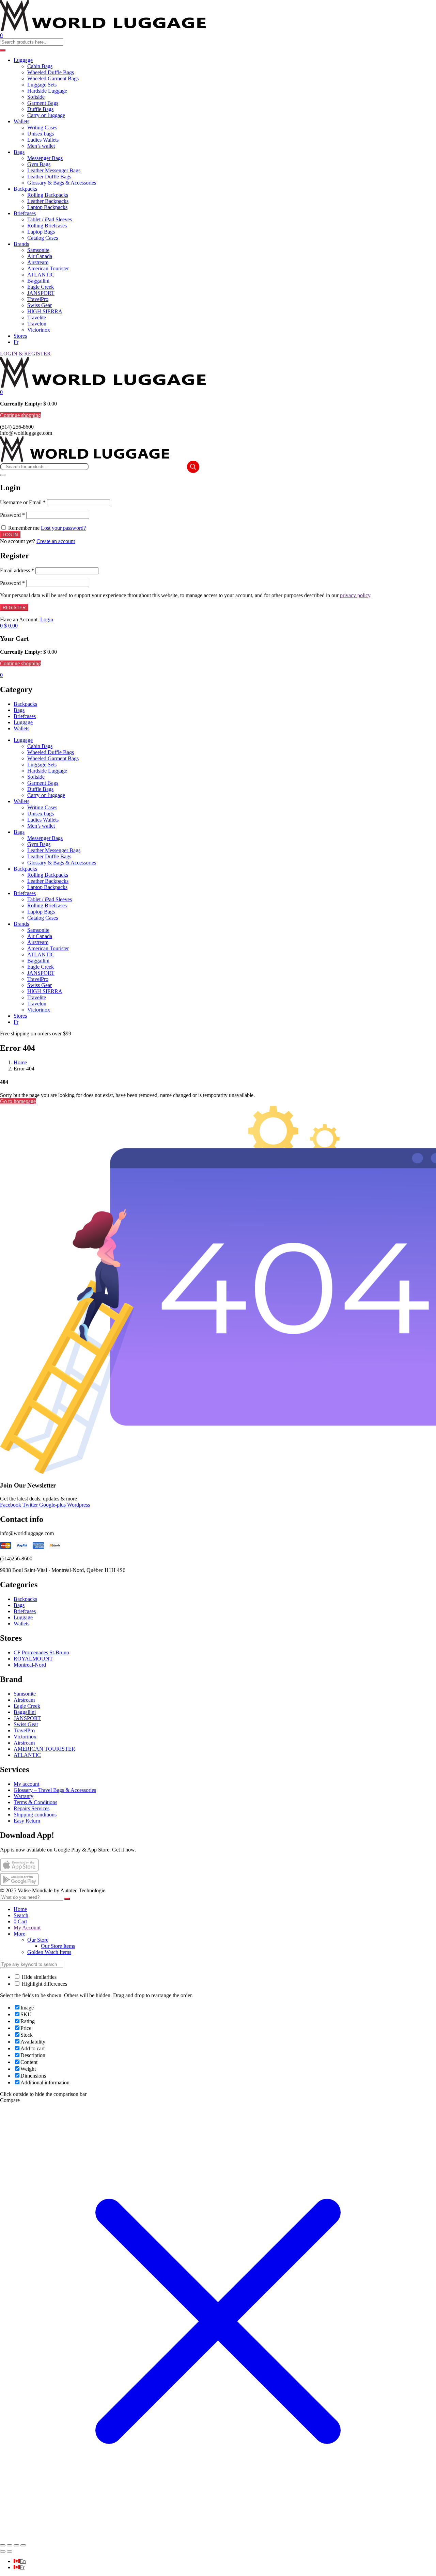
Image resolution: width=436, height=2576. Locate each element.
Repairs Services (32, 1808)
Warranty (24, 1796)
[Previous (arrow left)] (3, 2551)
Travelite (37, 317)
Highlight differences (44, 1984)
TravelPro (38, 299)
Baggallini (38, 281)
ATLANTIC (41, 275)
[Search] (193, 467)
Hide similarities (38, 1977)
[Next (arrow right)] (10, 2551)
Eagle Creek (41, 287)
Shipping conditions (35, 1815)
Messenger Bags (45, 158)
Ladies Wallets (43, 140)
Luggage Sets (42, 85)
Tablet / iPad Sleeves (50, 219)
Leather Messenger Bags (54, 170)
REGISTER (14, 608)
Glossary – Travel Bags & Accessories (55, 1790)
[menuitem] (20, 2561)
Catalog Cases (43, 238)
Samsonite (38, 250)
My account (26, 1784)
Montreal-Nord (30, 1665)
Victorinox (39, 330)
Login (47, 619)
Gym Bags (39, 164)
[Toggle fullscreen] (10, 2545)
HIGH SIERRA (45, 311)
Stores (20, 336)
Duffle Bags (40, 109)
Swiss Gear (40, 305)
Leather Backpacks (48, 201)
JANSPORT (41, 293)
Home (20, 1062)
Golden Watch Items (49, 1952)
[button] (1, 392)
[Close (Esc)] (3, 475)
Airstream (38, 262)
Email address (17, 570)
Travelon (37, 324)
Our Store (38, 1940)
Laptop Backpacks (47, 207)
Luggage (23, 60)
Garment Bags (43, 103)
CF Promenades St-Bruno (41, 1652)
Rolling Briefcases (47, 226)
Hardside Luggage (47, 91)
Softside (36, 97)
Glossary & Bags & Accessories (62, 183)
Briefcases (25, 213)
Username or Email (23, 502)
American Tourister (48, 268)
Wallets (21, 121)
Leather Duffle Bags (49, 177)
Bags (19, 152)
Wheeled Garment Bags (53, 78)
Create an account (56, 541)
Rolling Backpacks (48, 195)
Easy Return (27, 1821)
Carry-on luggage (46, 115)
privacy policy (355, 595)
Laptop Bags (41, 232)
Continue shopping (20, 415)
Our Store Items (58, 1946)
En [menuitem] (23, 2561)
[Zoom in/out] (3, 2545)
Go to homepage (18, 1101)
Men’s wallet (41, 146)
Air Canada (40, 256)
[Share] (16, 2545)
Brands (21, 244)
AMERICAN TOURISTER (44, 1749)
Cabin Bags (40, 66)
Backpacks (25, 189)
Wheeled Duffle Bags (51, 72)
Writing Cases (42, 128)
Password (12, 515)
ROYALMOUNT (33, 1659)
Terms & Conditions (35, 1802)
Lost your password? (63, 528)
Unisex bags (41, 134)
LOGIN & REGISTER (25, 354)
